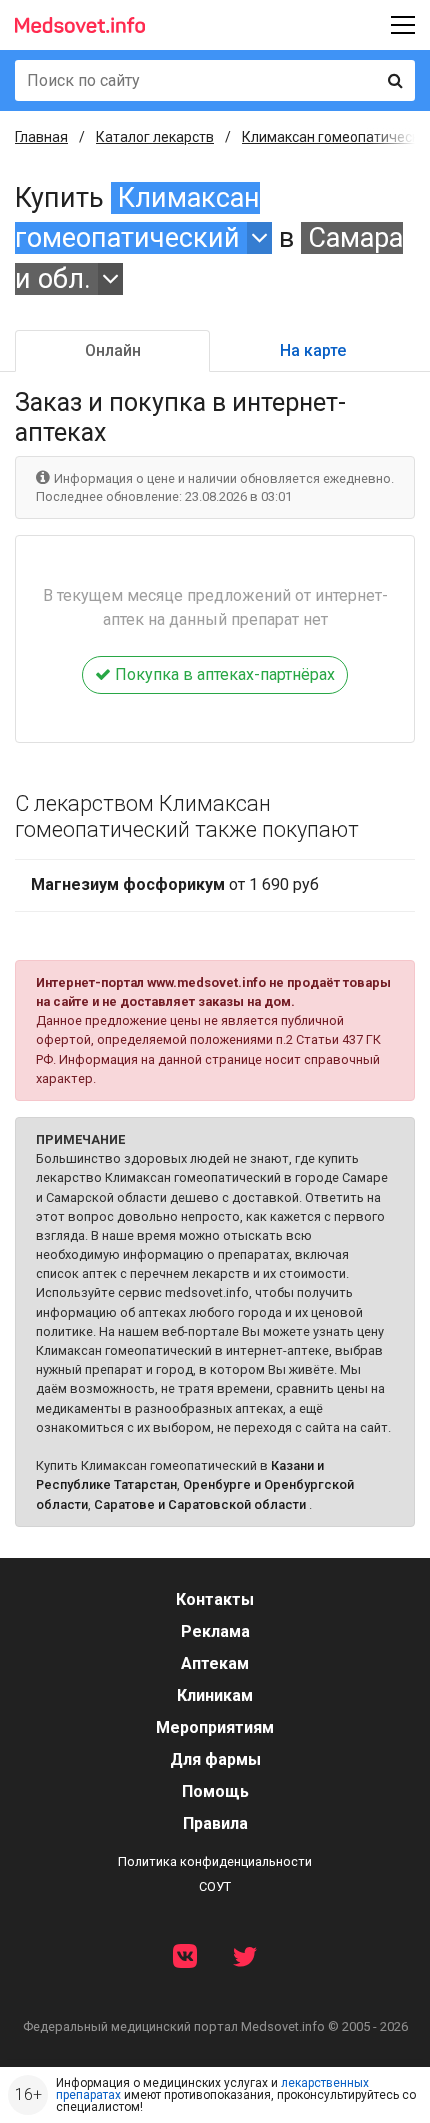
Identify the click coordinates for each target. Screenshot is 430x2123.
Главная (41, 137)
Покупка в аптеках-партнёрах (223, 674)
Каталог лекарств (155, 137)
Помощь (215, 1791)
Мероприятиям (215, 1727)
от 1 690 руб (175, 884)
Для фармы (215, 1759)
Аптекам (215, 1663)
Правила (215, 1823)
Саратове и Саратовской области (200, 1504)
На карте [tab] (313, 350)
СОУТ (215, 1886)
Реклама (215, 1631)
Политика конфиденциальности (215, 1861)
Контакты (215, 1599)
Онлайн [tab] (113, 350)
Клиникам (215, 1695)
